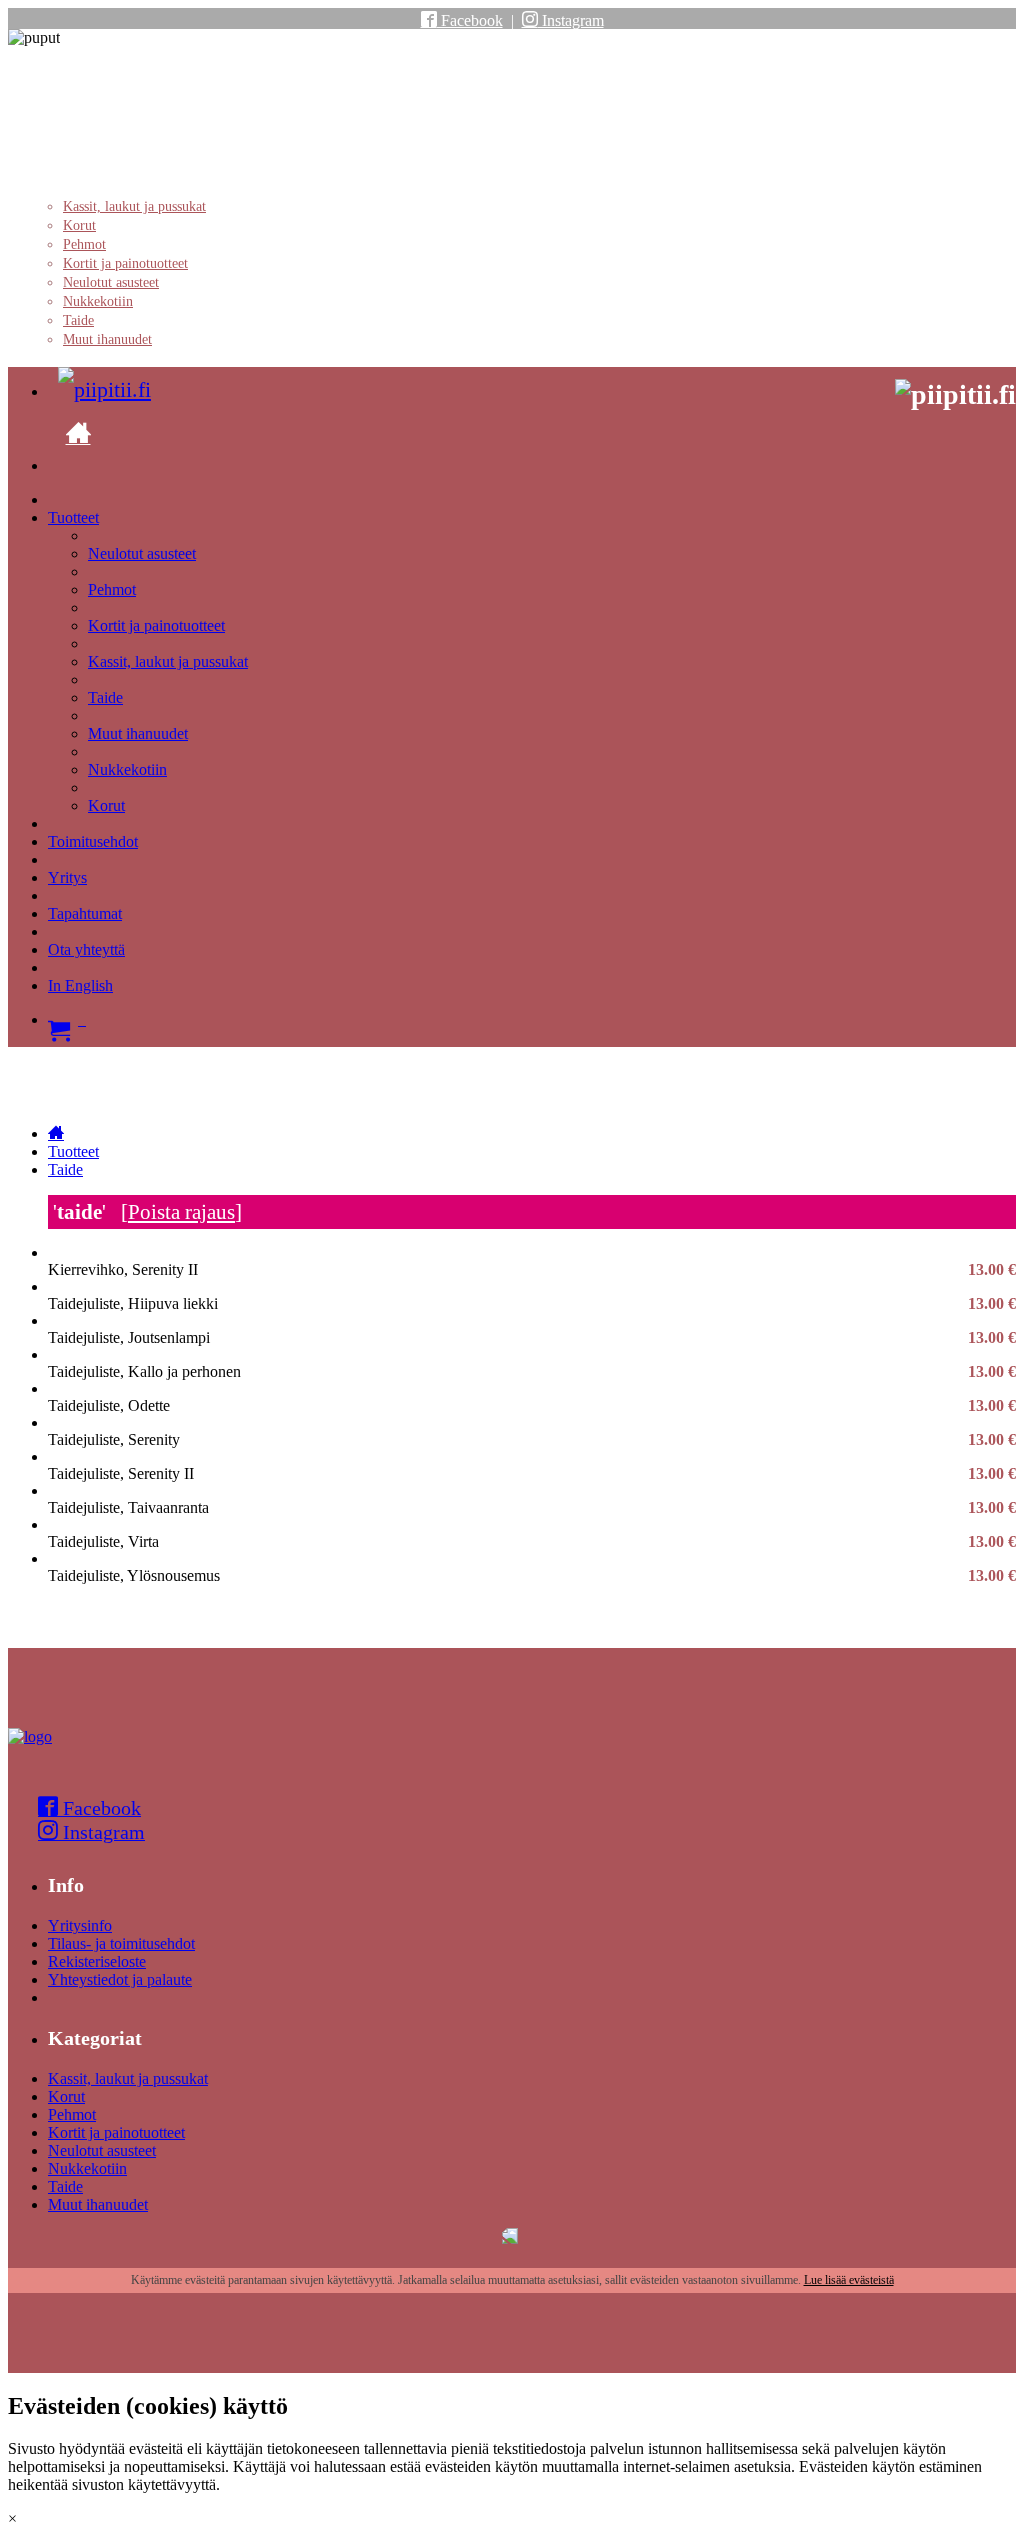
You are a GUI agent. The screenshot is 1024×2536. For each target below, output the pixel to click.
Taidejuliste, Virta (532, 1542)
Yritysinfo (80, 1925)
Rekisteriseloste (97, 1961)
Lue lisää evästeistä (849, 2280)
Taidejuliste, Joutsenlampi (532, 1338)
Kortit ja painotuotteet (125, 263)
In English (80, 985)
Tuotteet (73, 517)
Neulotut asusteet (111, 282)
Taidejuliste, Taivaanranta (532, 1508)
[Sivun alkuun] (30, 1736)
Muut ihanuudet (107, 339)
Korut (79, 225)
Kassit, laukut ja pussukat (134, 206)
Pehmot (84, 244)
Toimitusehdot (93, 841)
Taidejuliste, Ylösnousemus (532, 1576)
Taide (78, 320)
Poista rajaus (181, 1211)
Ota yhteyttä (86, 949)
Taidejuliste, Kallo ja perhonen (532, 1372)
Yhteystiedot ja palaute (120, 1979)
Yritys (67, 877)
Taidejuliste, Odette (532, 1406)
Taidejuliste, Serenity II (532, 1474)
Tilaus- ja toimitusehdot (121, 1943)
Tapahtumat (85, 913)
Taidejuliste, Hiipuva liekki (532, 1304)
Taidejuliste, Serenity (532, 1440)
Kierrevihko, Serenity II (532, 1270)
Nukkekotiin (98, 301)
